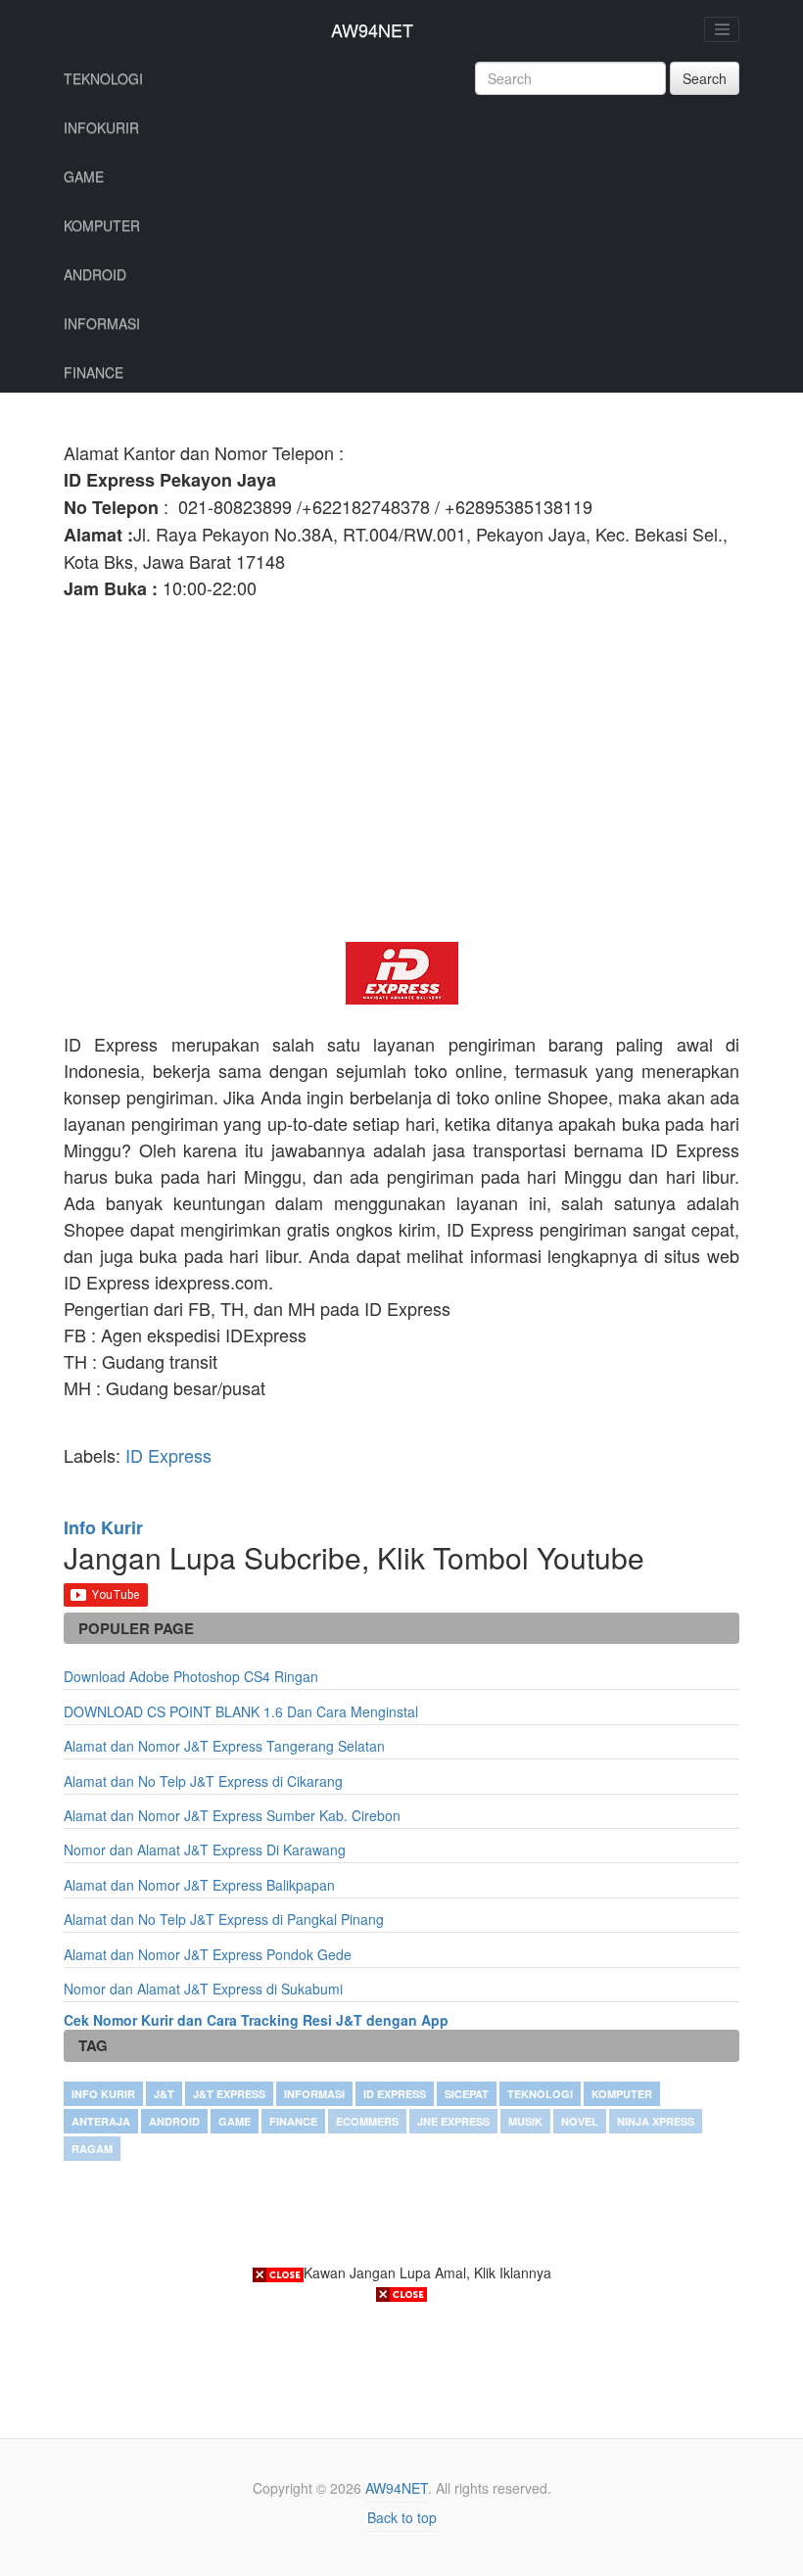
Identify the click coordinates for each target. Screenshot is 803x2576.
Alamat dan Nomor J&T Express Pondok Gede (208, 1954)
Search (705, 78)
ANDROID (95, 274)
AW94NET (372, 29)
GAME (84, 176)
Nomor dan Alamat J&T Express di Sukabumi (203, 1989)
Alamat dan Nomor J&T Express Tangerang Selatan (224, 1746)
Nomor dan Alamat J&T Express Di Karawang (205, 1850)
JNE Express (453, 2121)
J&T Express (229, 2094)
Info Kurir (103, 2094)
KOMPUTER (102, 225)
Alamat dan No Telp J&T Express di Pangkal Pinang (224, 1919)
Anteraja (101, 2121)
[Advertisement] (401, 785)
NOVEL (580, 2121)
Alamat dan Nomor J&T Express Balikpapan (199, 1885)
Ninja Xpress (656, 2121)
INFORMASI (102, 323)
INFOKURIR (101, 127)
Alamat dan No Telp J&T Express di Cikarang (203, 1781)
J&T (164, 2094)
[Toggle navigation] (722, 29)
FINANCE (94, 372)
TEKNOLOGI (103, 78)
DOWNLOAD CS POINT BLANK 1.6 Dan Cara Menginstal (241, 1711)
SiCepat (467, 2094)
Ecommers (367, 2121)
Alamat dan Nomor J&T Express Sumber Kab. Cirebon (232, 1815)
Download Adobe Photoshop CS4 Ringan (191, 1676)
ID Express (168, 1455)
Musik (525, 2121)
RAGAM (92, 2149)
